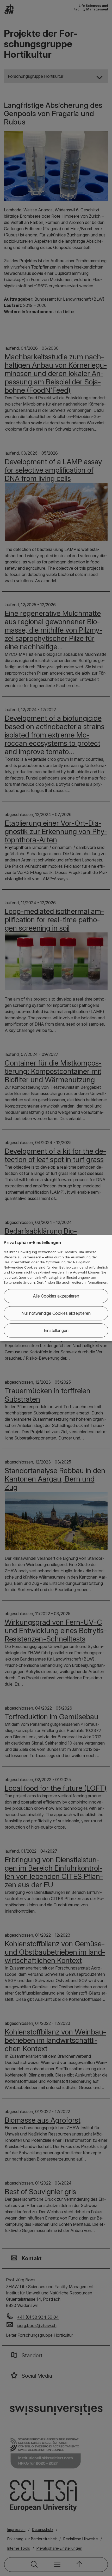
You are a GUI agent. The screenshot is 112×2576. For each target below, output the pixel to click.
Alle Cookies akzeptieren (56, 1296)
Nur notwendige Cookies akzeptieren (56, 1313)
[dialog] (56, 1288)
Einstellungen (56, 1330)
